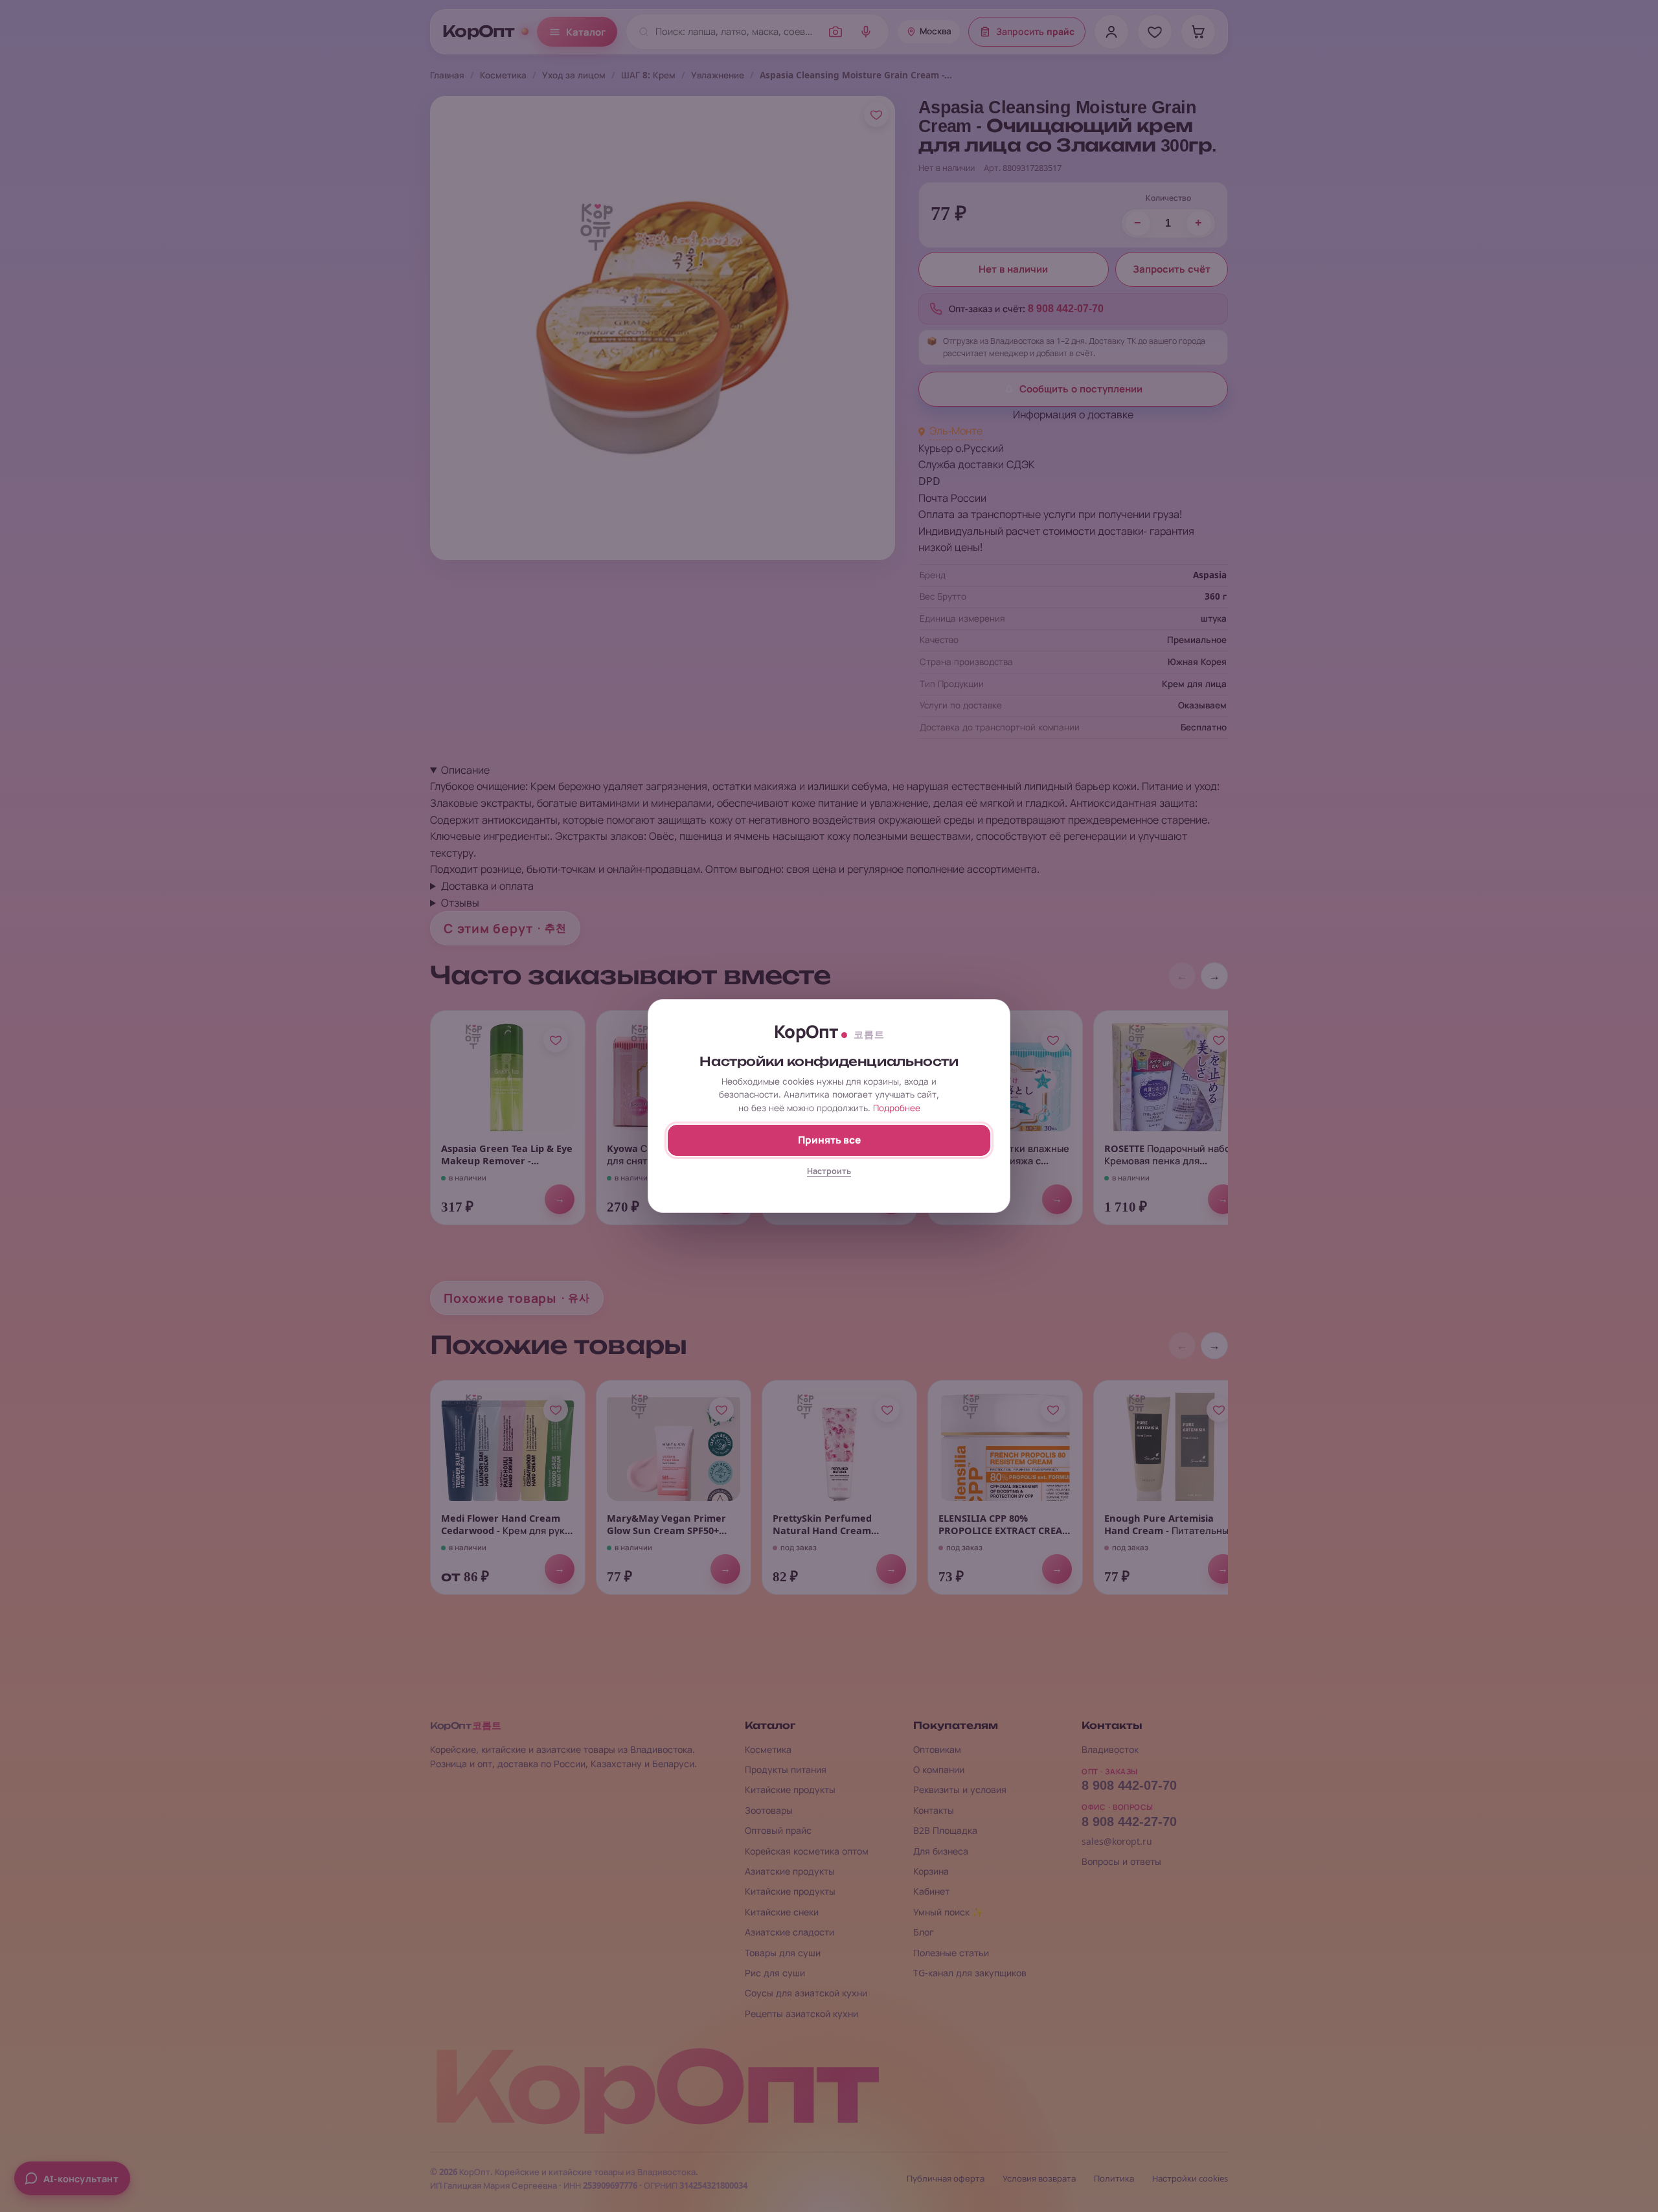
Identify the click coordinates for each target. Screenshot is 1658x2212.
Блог (924, 1932)
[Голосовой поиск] (866, 32)
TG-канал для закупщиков (970, 1973)
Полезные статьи (951, 1953)
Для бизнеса (941, 1851)
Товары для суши (783, 1953)
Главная (447, 75)
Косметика (503, 75)
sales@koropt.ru (1117, 1841)
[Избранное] (1155, 32)
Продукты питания (786, 1769)
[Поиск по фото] (835, 32)
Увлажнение (718, 75)
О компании (939, 1769)
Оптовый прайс (778, 1830)
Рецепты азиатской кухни (801, 2014)
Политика (1114, 2179)
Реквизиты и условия (960, 1789)
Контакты (934, 1810)
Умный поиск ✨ (948, 1912)
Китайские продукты (790, 1789)
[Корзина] (1198, 32)
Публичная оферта (946, 2179)
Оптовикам (937, 1749)
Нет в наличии (1013, 269)
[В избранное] (876, 115)
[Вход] (1111, 32)
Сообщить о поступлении (1081, 389)
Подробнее (897, 1108)
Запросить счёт (1172, 269)
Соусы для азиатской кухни (806, 1993)
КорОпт (479, 32)
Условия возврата (1039, 2179)
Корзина (931, 1871)
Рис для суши (775, 1973)
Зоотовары (769, 1810)
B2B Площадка (945, 1830)
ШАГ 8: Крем (648, 75)
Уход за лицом (574, 75)
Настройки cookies (1190, 2179)
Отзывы (460, 903)
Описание (465, 770)
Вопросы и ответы (1121, 1861)
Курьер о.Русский (961, 448)
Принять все (829, 1140)
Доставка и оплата (487, 886)
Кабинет (931, 1891)
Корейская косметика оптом (807, 1851)
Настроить (829, 1171)
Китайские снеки (782, 1912)
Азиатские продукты (790, 1871)
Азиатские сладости (789, 1932)
